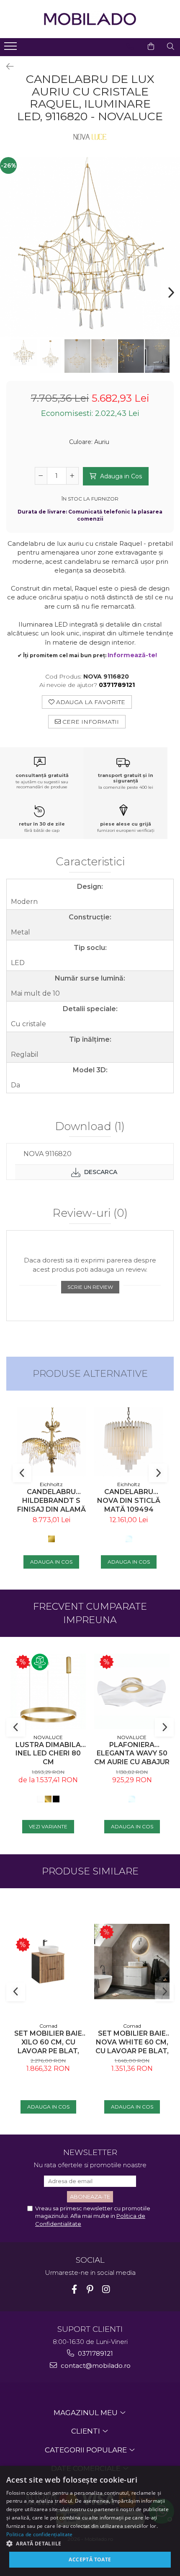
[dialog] (90, 2521)
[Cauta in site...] (171, 46)
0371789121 (95, 2353)
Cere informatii (90, 722)
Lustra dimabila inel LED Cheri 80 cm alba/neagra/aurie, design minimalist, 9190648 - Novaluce (48, 1754)
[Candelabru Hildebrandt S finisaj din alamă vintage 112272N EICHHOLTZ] (51, 1442)
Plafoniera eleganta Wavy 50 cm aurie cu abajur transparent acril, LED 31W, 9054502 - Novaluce (132, 1754)
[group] (90, 247)
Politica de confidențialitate (40, 2534)
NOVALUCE (48, 1737)
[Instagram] (106, 2289)
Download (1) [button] (90, 1127)
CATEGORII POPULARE (87, 2450)
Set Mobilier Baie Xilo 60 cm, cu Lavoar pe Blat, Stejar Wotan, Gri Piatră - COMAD (48, 2042)
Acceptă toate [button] (90, 2559)
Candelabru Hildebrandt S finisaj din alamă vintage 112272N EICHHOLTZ (51, 1501)
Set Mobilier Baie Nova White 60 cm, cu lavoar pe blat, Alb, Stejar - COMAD (132, 2042)
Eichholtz (51, 1484)
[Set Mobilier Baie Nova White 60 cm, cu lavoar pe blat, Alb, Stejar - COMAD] (132, 1962)
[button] (90, 2543)
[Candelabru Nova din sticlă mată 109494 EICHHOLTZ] (129, 1442)
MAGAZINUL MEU (86, 2413)
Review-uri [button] (90, 1213)
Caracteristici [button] (90, 862)
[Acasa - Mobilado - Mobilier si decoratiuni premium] (90, 19)
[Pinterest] (90, 2289)
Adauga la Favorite (90, 702)
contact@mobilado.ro (95, 2366)
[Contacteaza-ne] (130, 46)
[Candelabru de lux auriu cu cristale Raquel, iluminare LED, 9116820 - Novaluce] (90, 247)
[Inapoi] (6, 67)
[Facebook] (74, 2289)
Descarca (100, 1172)
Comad (48, 2026)
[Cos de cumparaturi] (151, 46)
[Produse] (12, 49)
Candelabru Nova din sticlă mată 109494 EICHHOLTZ (129, 1501)
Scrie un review (90, 1287)
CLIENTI (86, 2431)
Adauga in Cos (120, 476)
